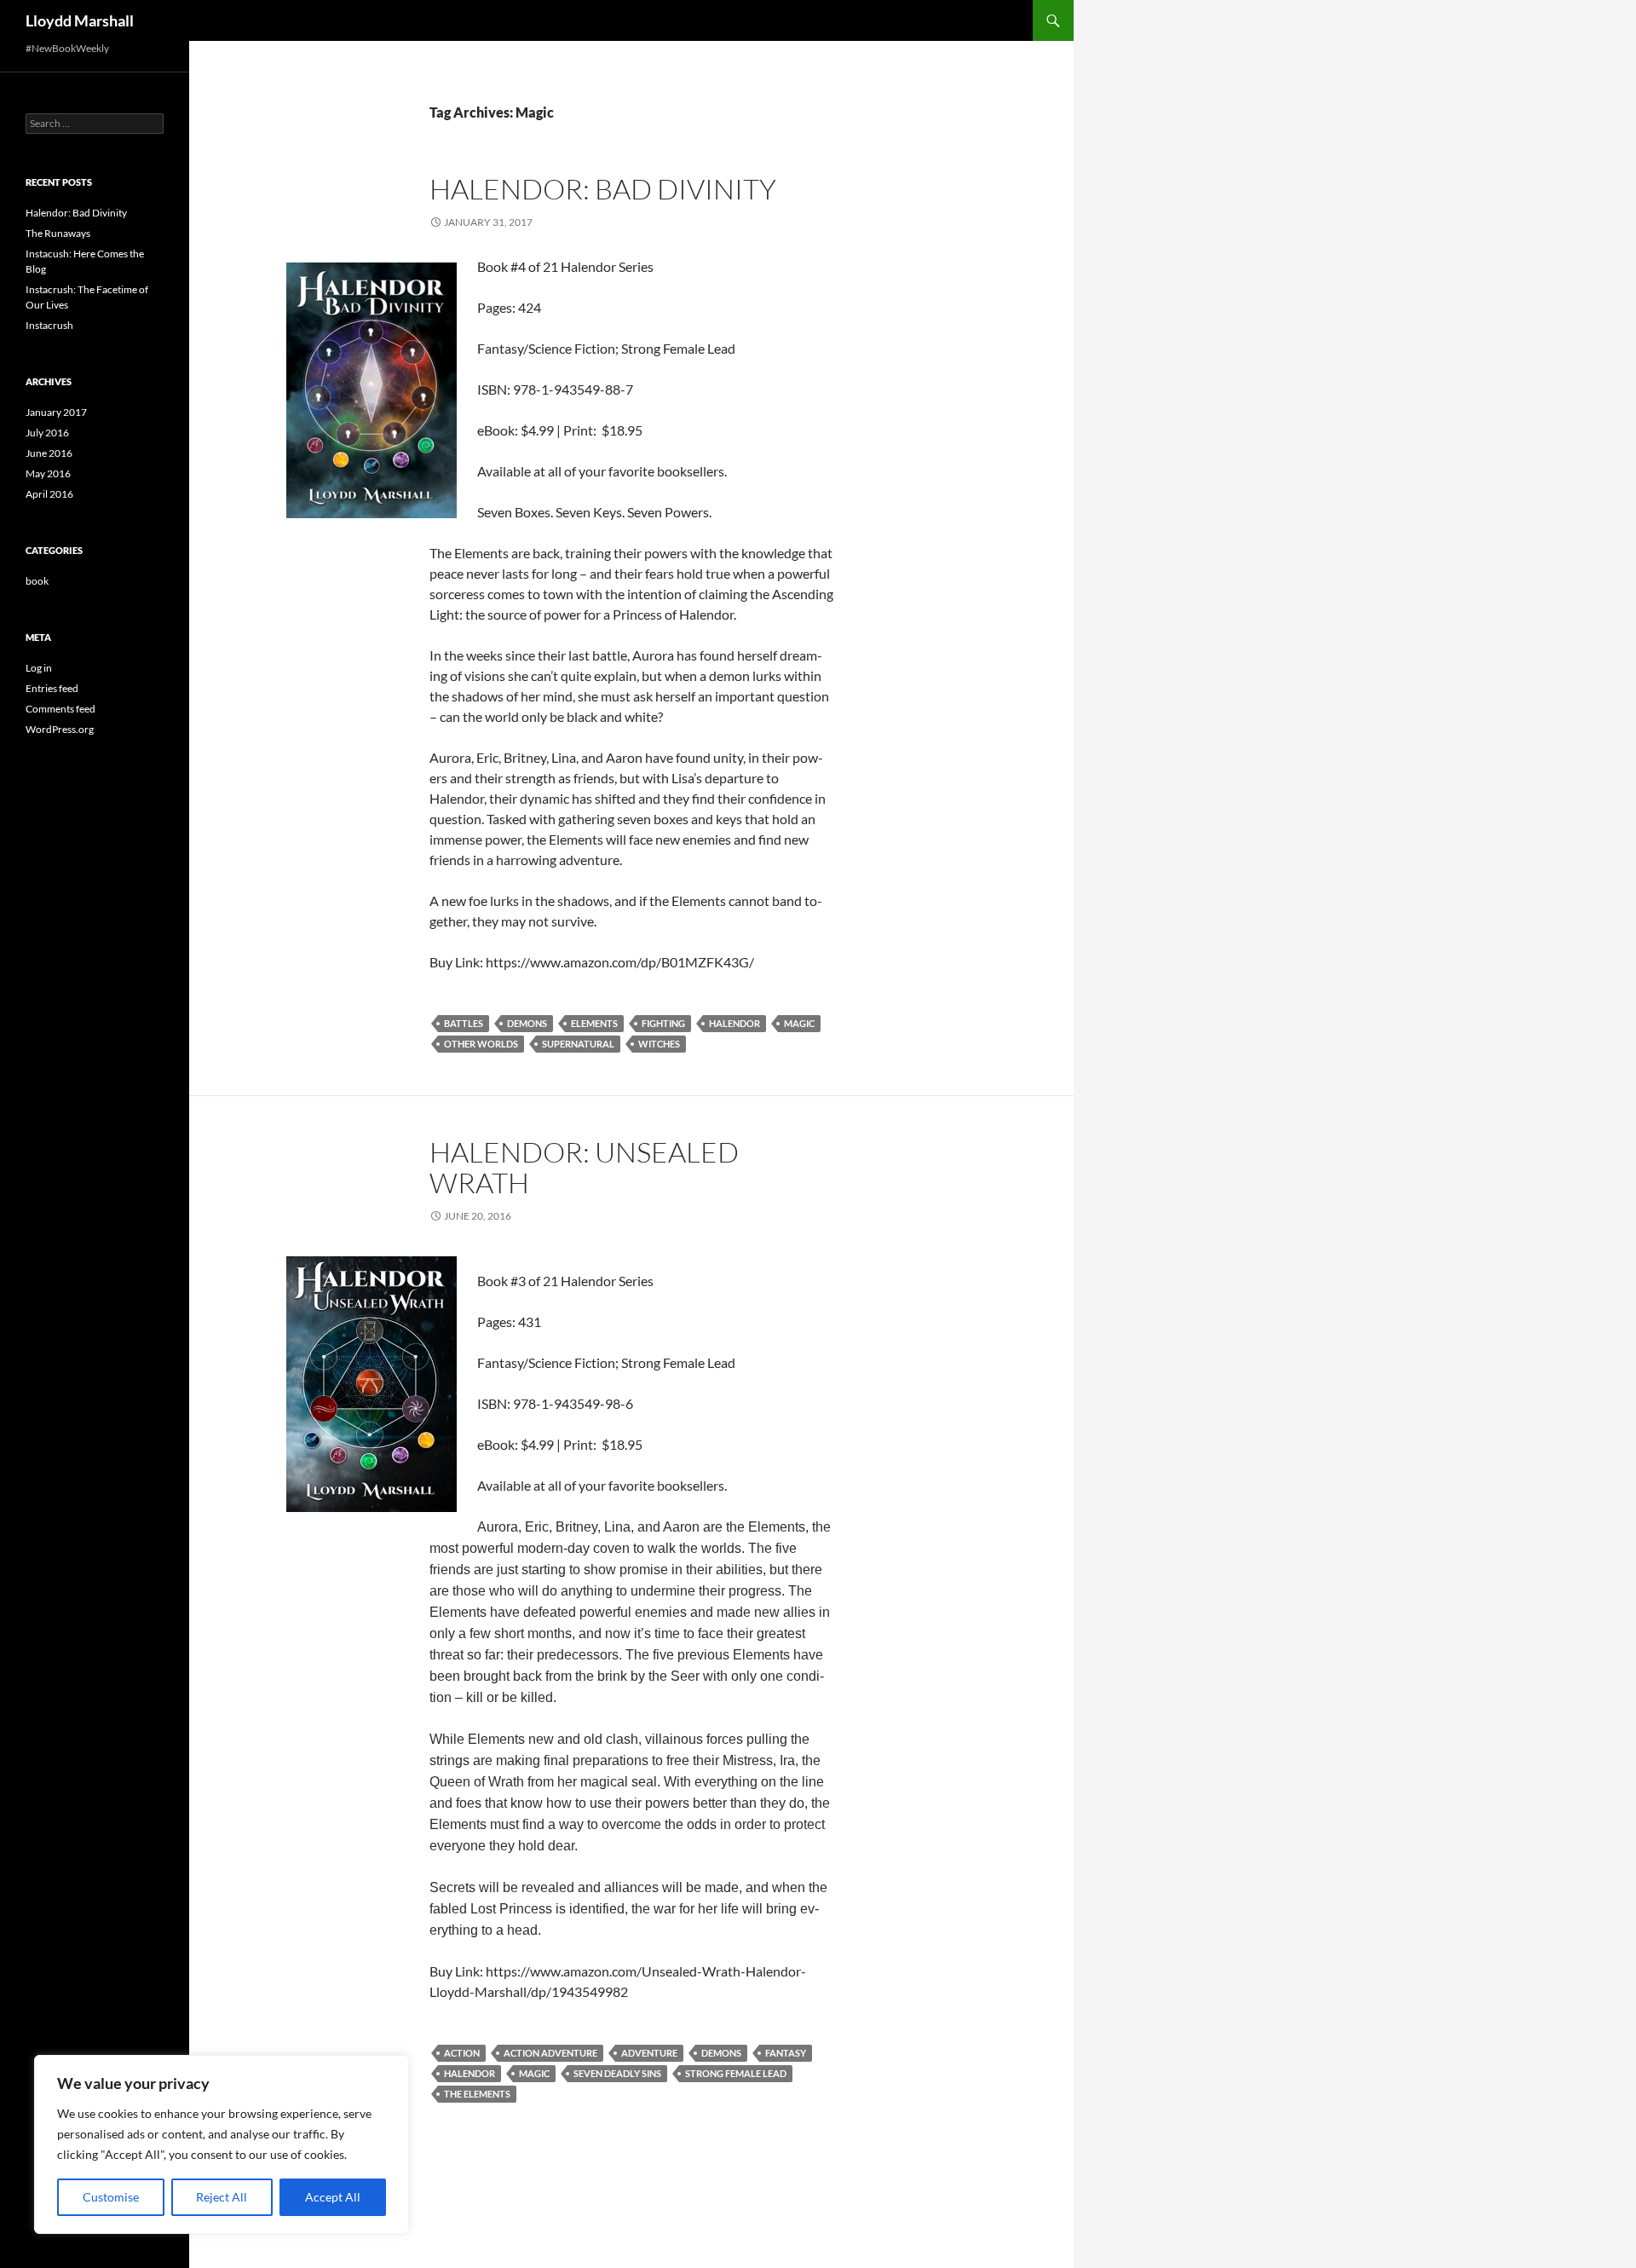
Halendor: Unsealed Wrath (584, 1167)
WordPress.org (60, 729)
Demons (527, 1023)
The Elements (477, 2094)
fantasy (786, 2053)
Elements (594, 1023)
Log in (39, 668)
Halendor (734, 1023)
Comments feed (60, 709)
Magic (799, 1023)
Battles (464, 1023)
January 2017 (56, 412)
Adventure (649, 2053)
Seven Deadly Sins (617, 2073)
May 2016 (48, 473)
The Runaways (58, 233)
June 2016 (49, 453)
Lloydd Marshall (80, 20)
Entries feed (52, 688)
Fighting (663, 1023)
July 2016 (47, 433)
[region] (222, 2144)
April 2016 (49, 494)
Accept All (333, 2197)
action (462, 2053)
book (37, 581)
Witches (659, 1044)
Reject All (222, 2197)
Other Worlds (481, 1044)
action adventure (550, 2053)
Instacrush (49, 325)
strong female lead (736, 2073)
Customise (111, 2197)
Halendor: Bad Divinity (603, 189)
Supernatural (578, 1044)
